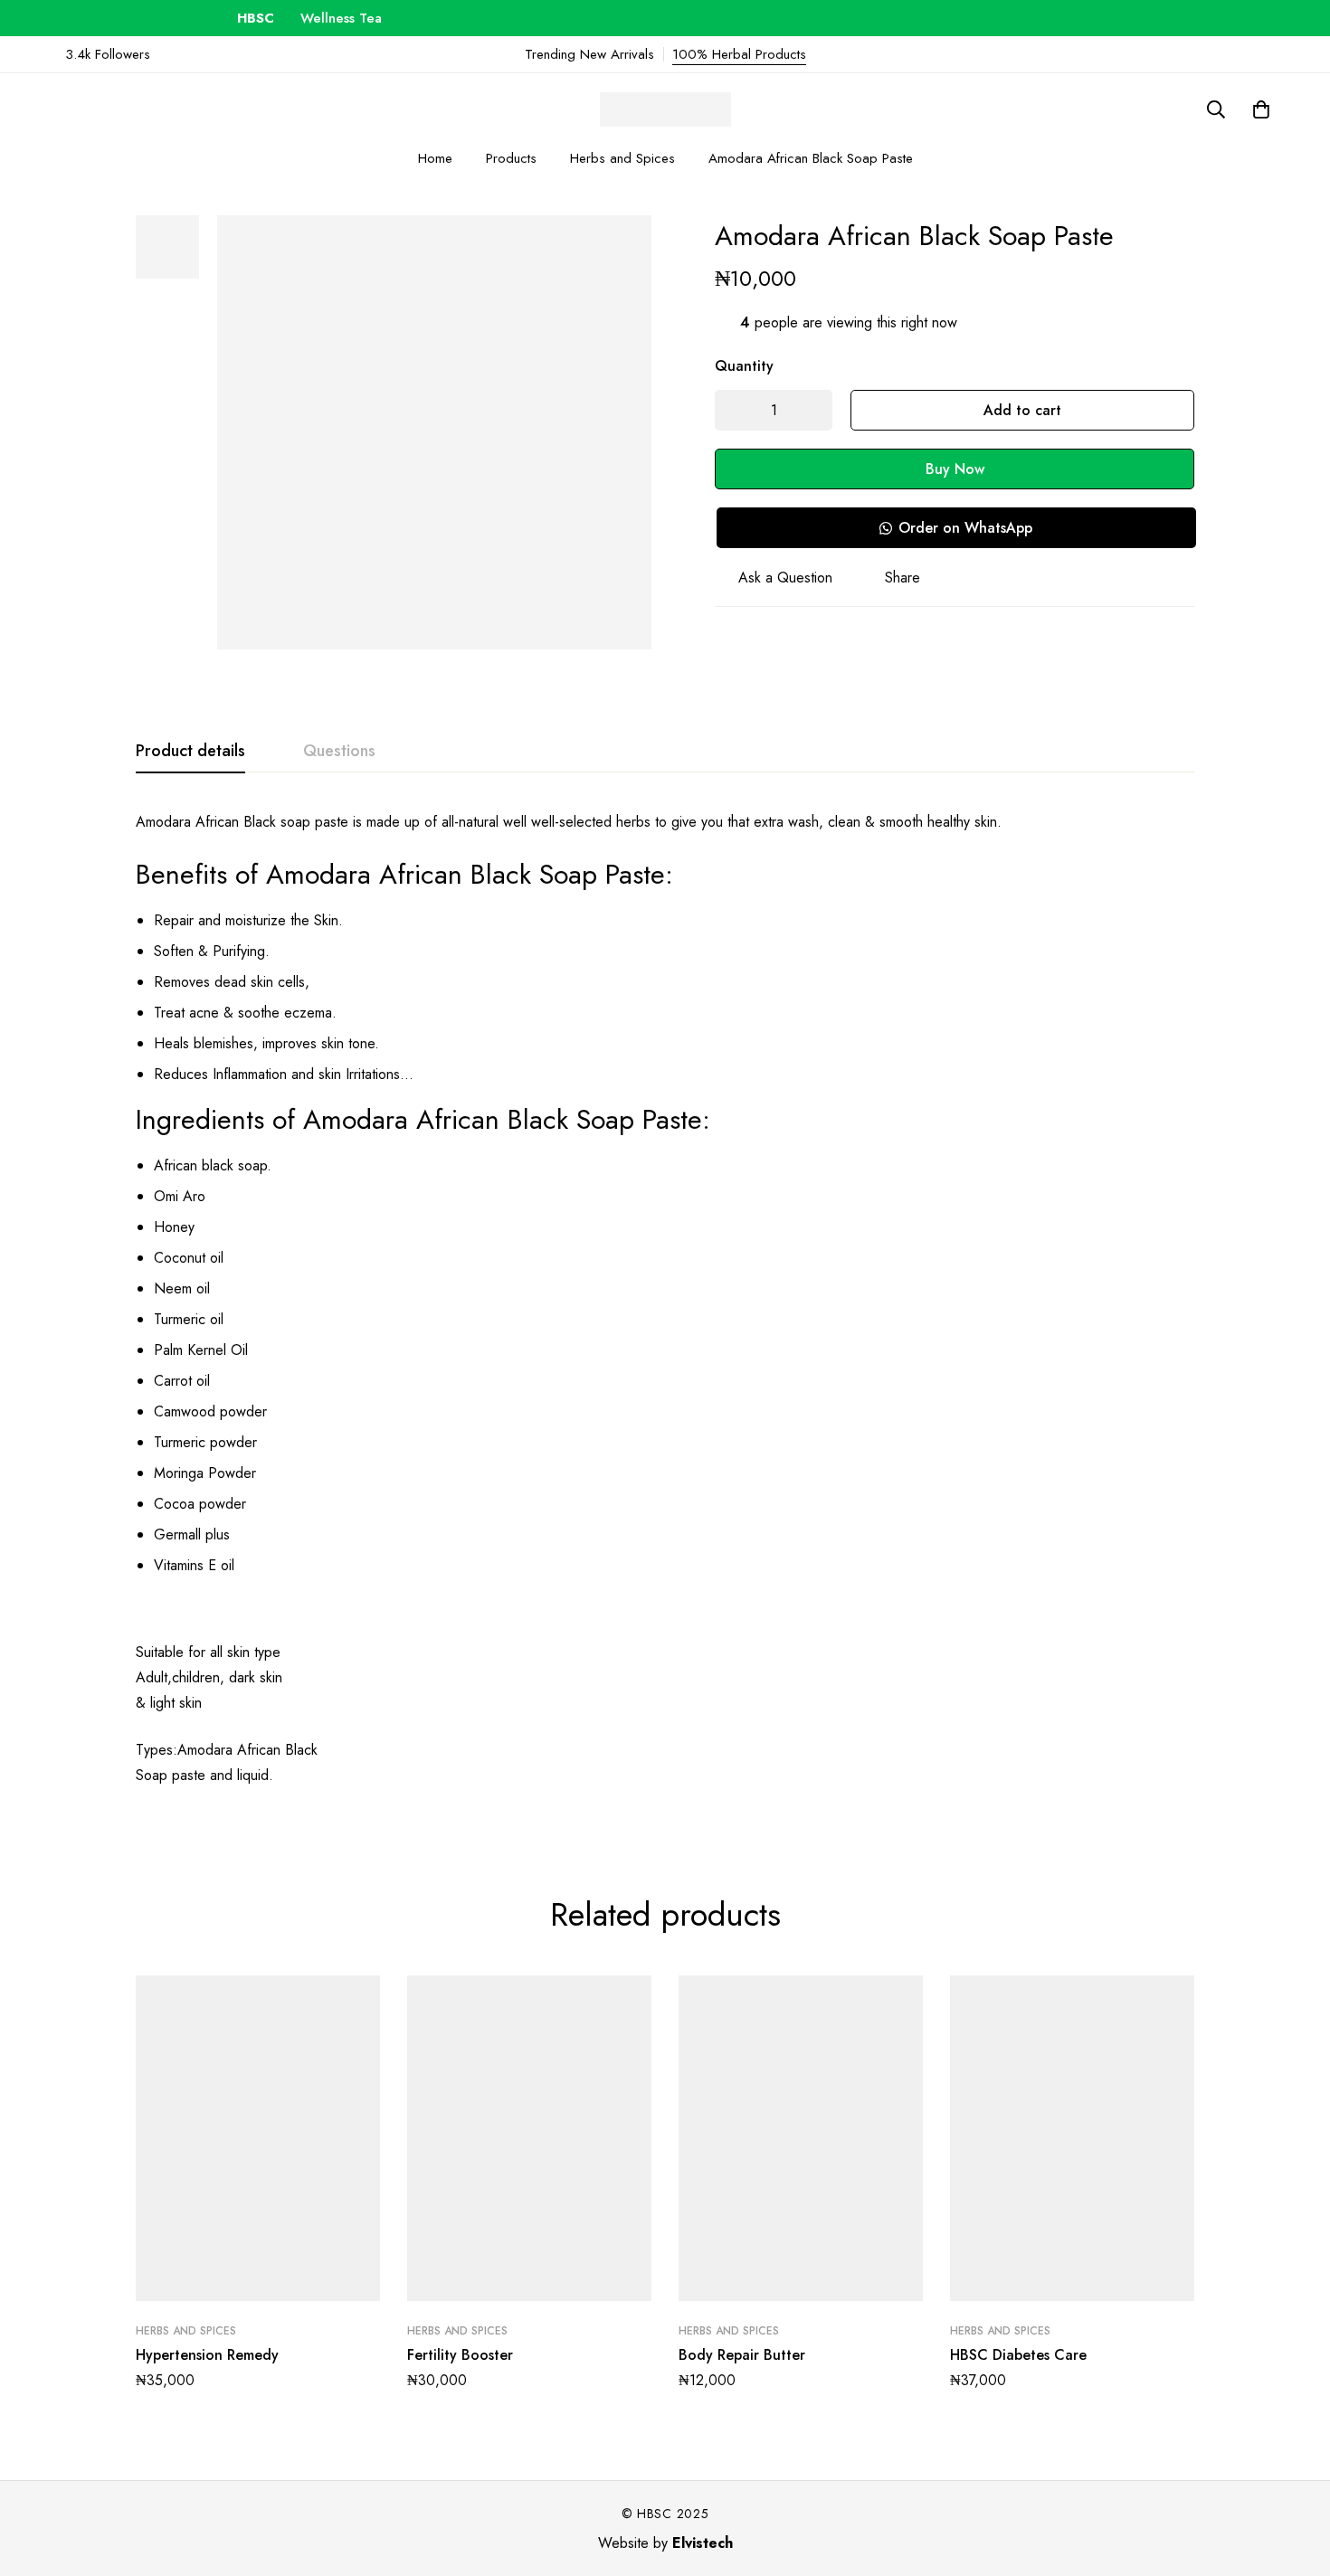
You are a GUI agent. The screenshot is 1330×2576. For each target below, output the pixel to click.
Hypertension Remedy (207, 2355)
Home (435, 158)
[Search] (1216, 109)
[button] (955, 528)
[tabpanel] (665, 1310)
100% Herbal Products (739, 54)
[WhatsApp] (1249, 54)
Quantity (744, 366)
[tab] (190, 752)
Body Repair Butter (742, 2355)
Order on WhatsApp (965, 528)
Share (902, 578)
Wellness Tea (312, 18)
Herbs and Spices (622, 158)
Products (511, 158)
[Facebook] (1279, 54)
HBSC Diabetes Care (1018, 2355)
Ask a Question (785, 578)
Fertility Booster (460, 2355)
